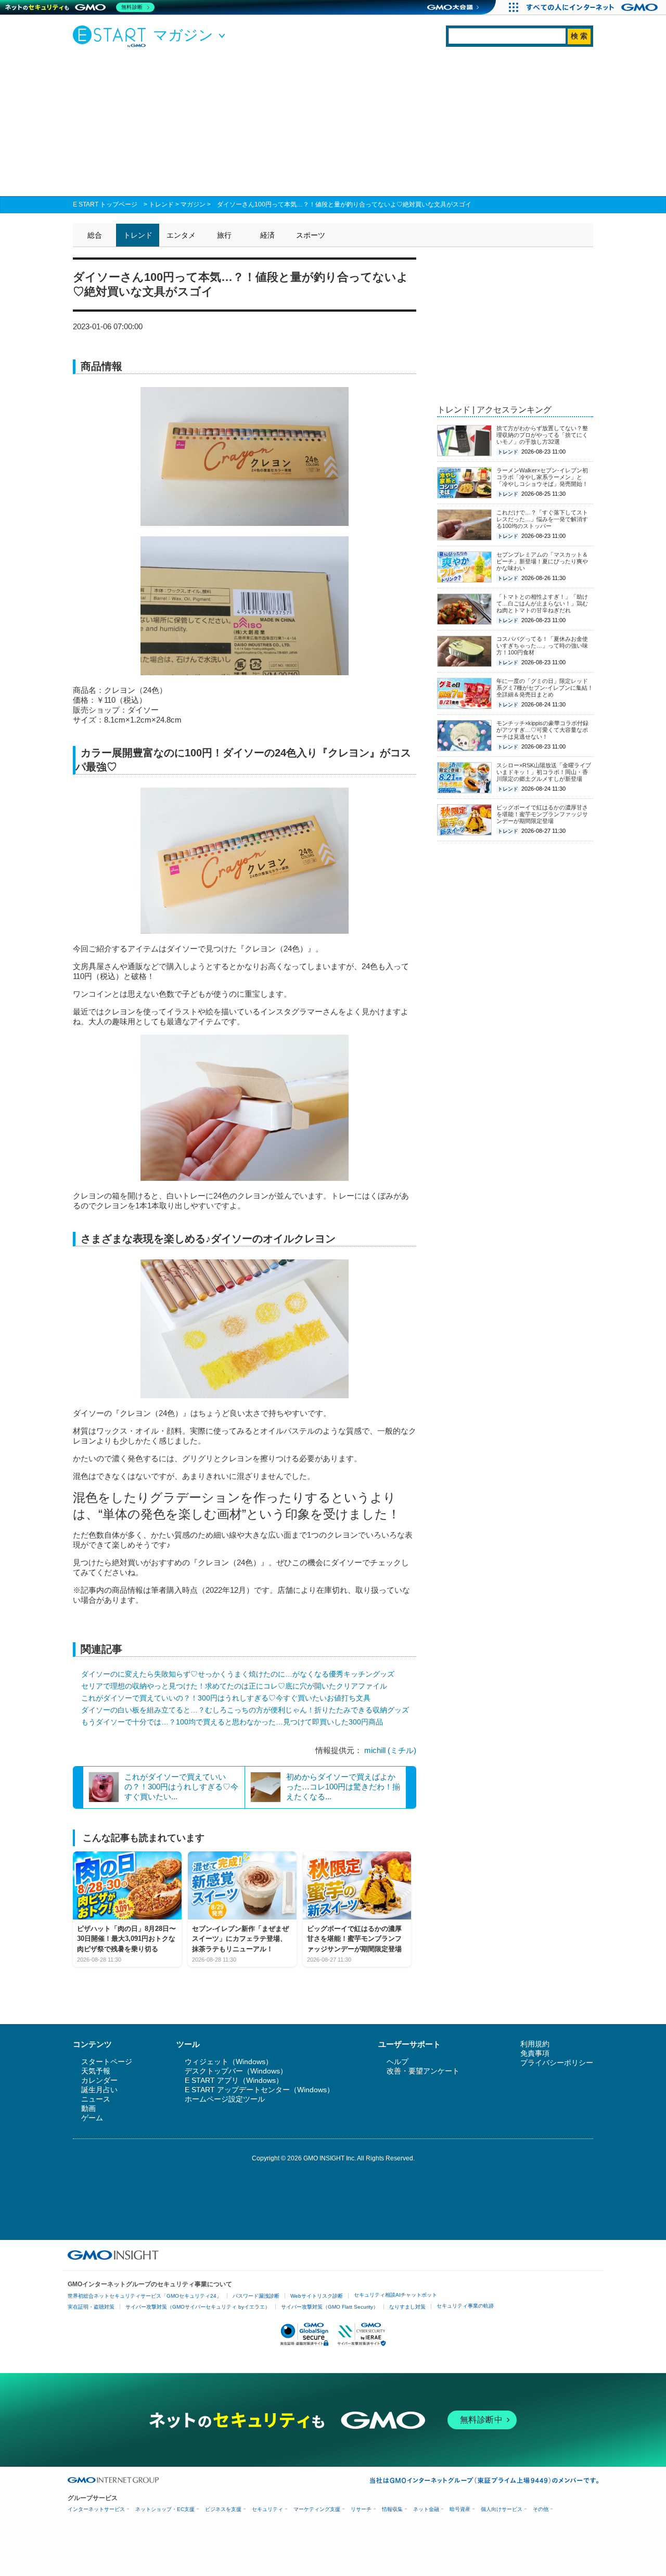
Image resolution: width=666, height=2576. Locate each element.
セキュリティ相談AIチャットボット (395, 2295)
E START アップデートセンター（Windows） (259, 2090)
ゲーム (92, 2118)
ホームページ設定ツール (225, 2099)
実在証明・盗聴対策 (91, 2307)
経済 (267, 235)
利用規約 (535, 2044)
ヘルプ (398, 2062)
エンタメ (181, 235)
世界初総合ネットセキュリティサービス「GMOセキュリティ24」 (145, 2296)
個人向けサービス (502, 2509)
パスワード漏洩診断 (256, 2296)
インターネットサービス (96, 2509)
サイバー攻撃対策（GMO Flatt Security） (330, 2307)
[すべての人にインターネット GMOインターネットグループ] (593, 7)
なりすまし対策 (407, 2307)
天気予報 (96, 2071)
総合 (95, 235)
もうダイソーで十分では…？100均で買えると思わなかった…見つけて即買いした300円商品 (232, 1722)
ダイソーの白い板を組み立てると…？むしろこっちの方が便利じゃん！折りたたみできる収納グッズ (245, 1710)
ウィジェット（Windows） (229, 2062)
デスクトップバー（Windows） (236, 2071)
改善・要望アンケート (423, 2071)
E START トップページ (105, 204)
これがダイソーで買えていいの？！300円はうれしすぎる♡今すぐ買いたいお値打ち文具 (226, 1698)
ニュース (96, 2099)
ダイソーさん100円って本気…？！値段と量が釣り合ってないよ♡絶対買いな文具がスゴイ (344, 204)
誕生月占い (99, 2090)
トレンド (161, 204)
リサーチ (361, 2509)
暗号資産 (460, 2509)
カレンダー (99, 2080)
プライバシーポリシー (557, 2063)
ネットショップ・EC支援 (165, 2509)
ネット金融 (426, 2509)
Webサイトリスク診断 (317, 2296)
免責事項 (535, 2053)
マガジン (193, 204)
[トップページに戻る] (112, 36)
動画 (88, 2108)
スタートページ (107, 2062)
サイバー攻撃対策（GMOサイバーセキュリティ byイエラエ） (198, 2307)
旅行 (224, 235)
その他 (541, 2509)
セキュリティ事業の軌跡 (465, 2306)
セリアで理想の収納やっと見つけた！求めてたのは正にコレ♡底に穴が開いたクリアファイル (234, 1686)
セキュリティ (267, 2509)
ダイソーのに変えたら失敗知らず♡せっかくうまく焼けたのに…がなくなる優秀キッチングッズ (238, 1674)
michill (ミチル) (390, 1750)
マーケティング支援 (317, 2509)
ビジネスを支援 (223, 2509)
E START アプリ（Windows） (234, 2080)
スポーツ (311, 235)
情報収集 (392, 2509)
